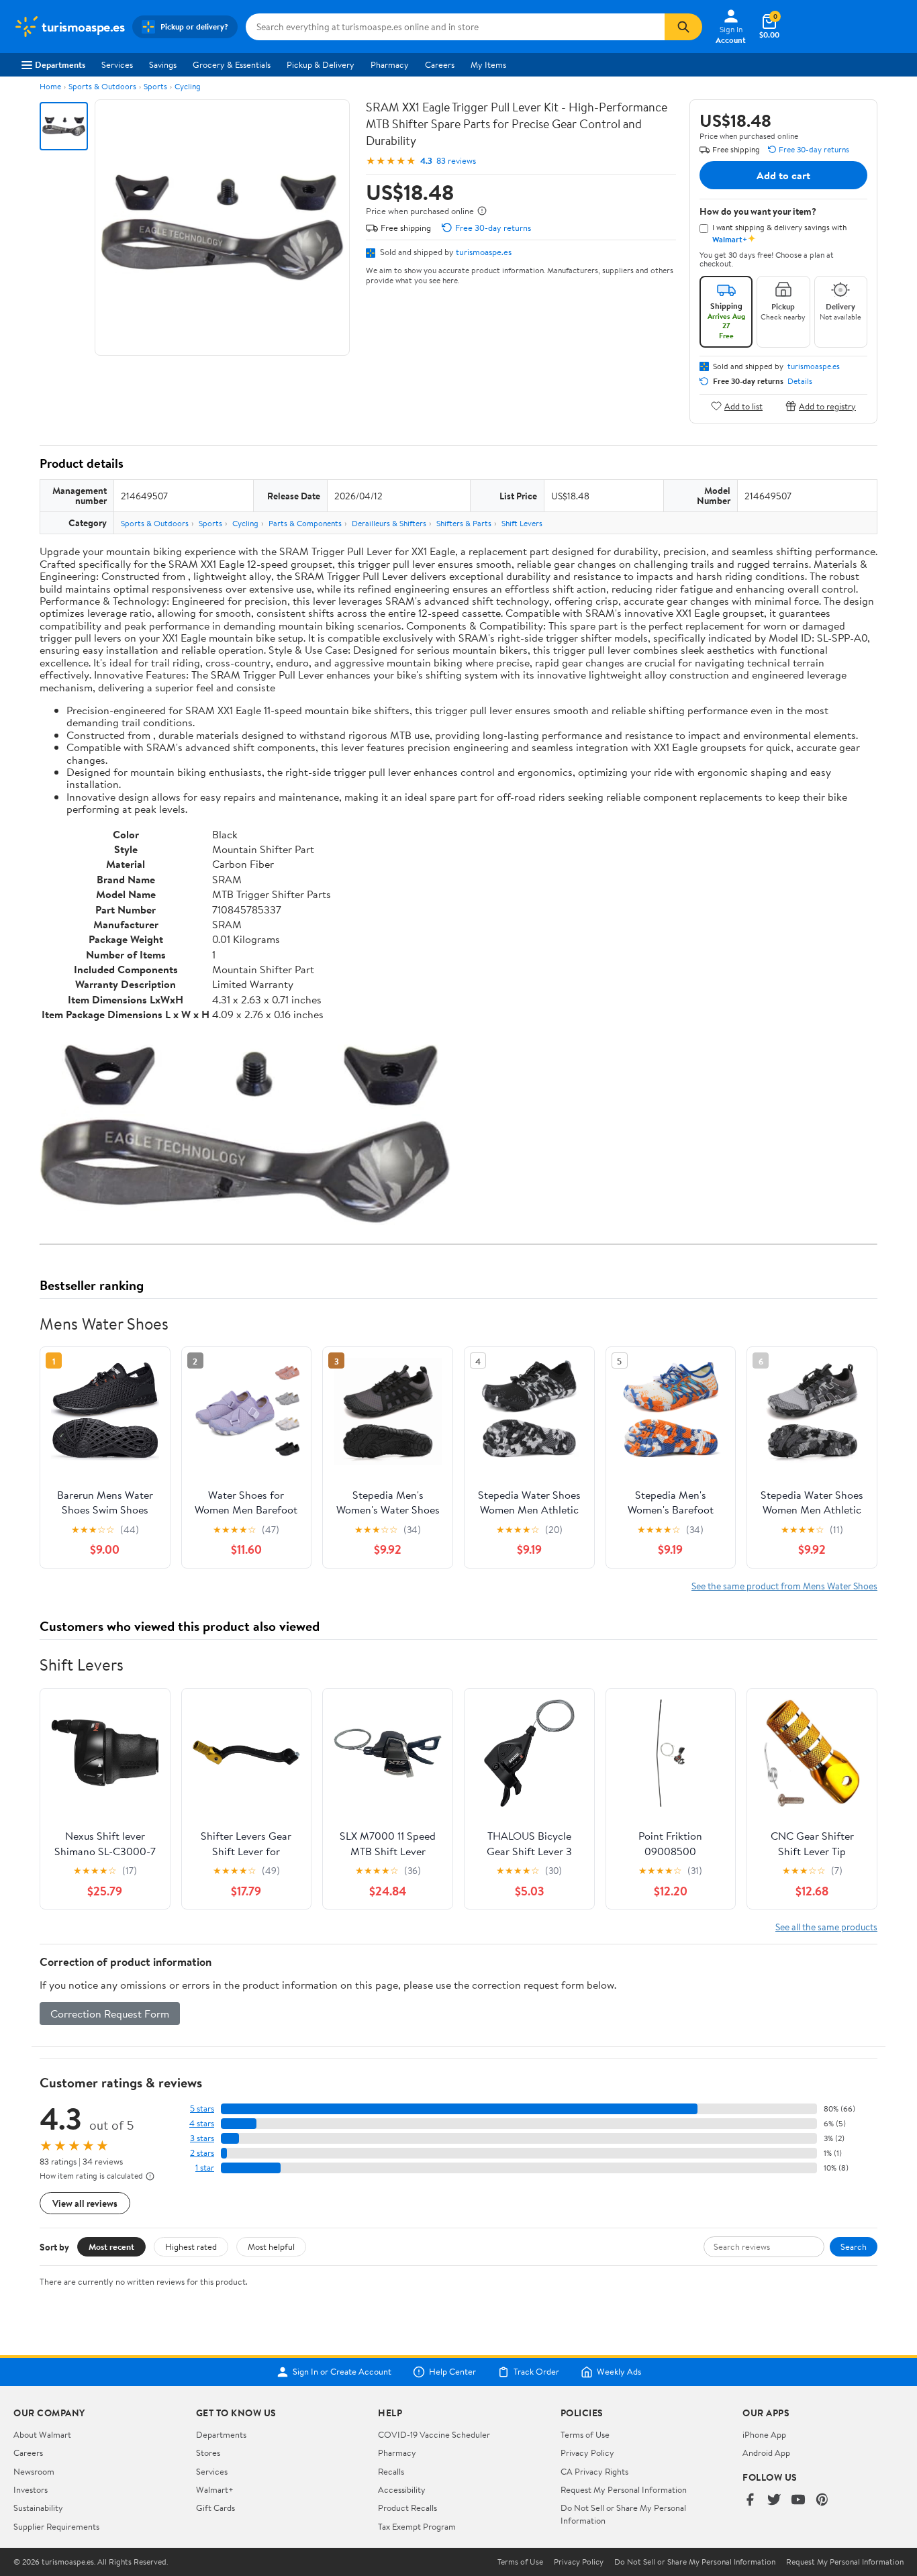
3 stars (202, 2138)
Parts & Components (305, 523)
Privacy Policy (587, 2453)
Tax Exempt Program (417, 2526)
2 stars (202, 2153)
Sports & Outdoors (102, 86)
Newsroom (34, 2471)
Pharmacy (390, 64)
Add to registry (827, 406)
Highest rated (191, 2246)
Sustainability (38, 2508)
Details (800, 381)
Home (50, 86)
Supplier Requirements (56, 2526)
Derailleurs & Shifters (389, 523)
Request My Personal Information (624, 2489)
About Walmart (42, 2434)
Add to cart (783, 175)
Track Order (536, 2372)
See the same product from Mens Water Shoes (784, 1586)
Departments (60, 64)
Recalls (391, 2471)
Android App (766, 2453)
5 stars (202, 2109)
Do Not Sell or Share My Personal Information (695, 2562)
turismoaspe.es (484, 252)
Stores (208, 2453)
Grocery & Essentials (232, 64)
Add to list (743, 406)
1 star (205, 2168)
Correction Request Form (110, 2014)
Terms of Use (585, 2434)
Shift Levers (522, 523)
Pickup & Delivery (321, 64)
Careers (440, 64)
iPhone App (764, 2434)
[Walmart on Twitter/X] (774, 2500)
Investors (31, 2489)
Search (854, 2246)
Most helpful (271, 2246)
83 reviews (456, 161)
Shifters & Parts (464, 523)
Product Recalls (407, 2508)
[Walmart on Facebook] (750, 2500)
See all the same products (826, 1927)
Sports (155, 86)
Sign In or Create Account (342, 2372)
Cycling (188, 86)
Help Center (452, 2372)
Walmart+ (215, 2489)
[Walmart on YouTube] (798, 2500)
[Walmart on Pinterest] (822, 2500)
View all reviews (85, 2203)
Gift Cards (215, 2508)
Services (117, 64)
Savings (163, 64)
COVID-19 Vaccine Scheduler (434, 2434)
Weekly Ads (619, 2372)
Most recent (111, 2246)
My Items (488, 64)
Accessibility (402, 2489)
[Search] (683, 27)
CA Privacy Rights (594, 2471)
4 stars (202, 2123)
